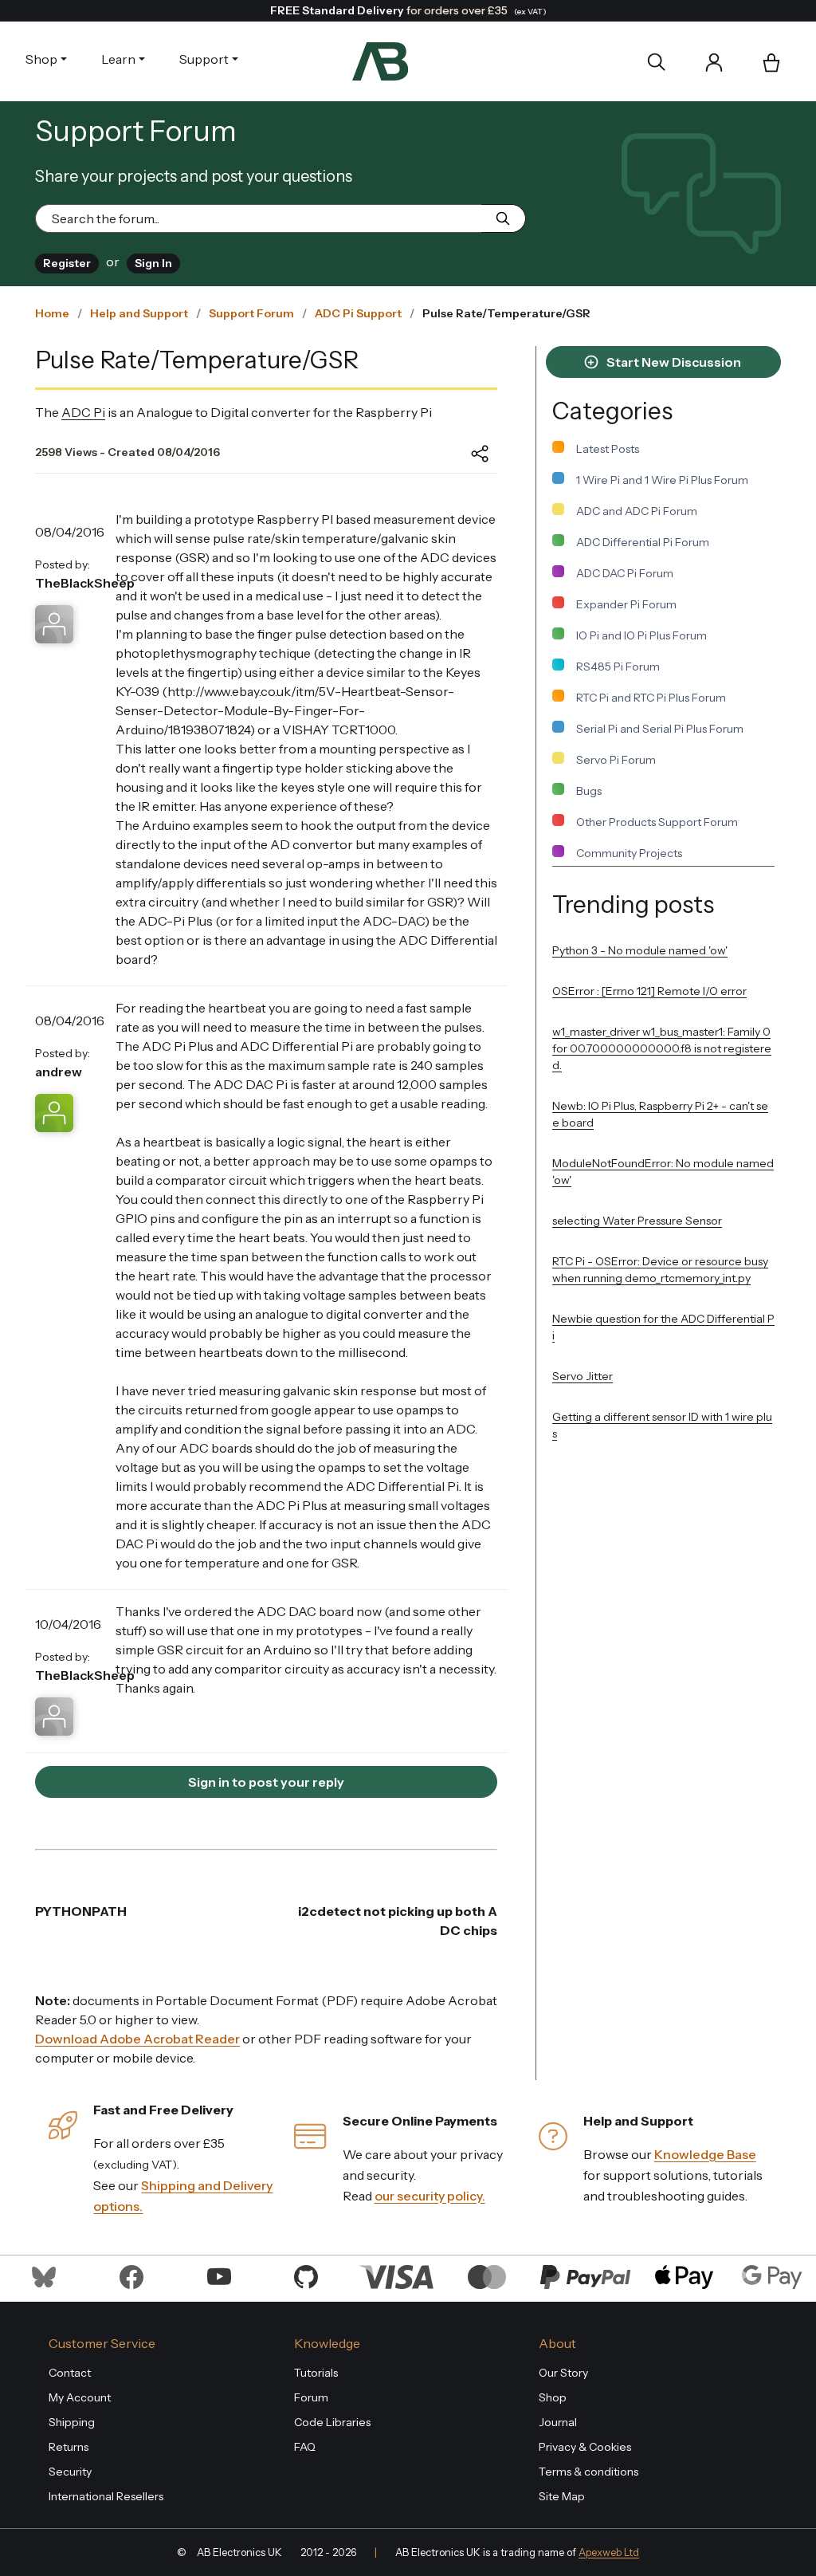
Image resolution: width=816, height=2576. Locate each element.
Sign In (153, 263)
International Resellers (106, 2496)
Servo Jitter (583, 1376)
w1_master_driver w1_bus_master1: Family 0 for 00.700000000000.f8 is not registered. (662, 1048)
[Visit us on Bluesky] (44, 2275)
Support (204, 59)
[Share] (468, 454)
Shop (41, 59)
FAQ (305, 2447)
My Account (80, 2397)
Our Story (563, 2373)
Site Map (562, 2496)
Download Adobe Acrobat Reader (137, 2039)
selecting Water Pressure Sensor (637, 1221)
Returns (69, 2447)
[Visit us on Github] (306, 2275)
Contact (70, 2373)
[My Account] (714, 61)
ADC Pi (83, 412)
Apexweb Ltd (609, 2552)
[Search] (656, 61)
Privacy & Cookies (585, 2447)
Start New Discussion (673, 362)
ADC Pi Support (358, 313)
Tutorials (316, 2373)
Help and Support (139, 313)
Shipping (72, 2422)
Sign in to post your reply (266, 1782)
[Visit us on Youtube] (219, 2275)
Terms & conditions (588, 2472)
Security (70, 2472)
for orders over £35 (408, 10)
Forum (311, 2397)
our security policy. (430, 2196)
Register (67, 263)
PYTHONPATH (81, 1911)
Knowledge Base (705, 2154)
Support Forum (251, 313)
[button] (771, 64)
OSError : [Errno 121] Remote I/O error (649, 991)
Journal (558, 2422)
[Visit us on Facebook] (131, 2275)
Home (52, 313)
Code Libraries (332, 2422)
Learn (118, 59)
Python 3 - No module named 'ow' (640, 950)
